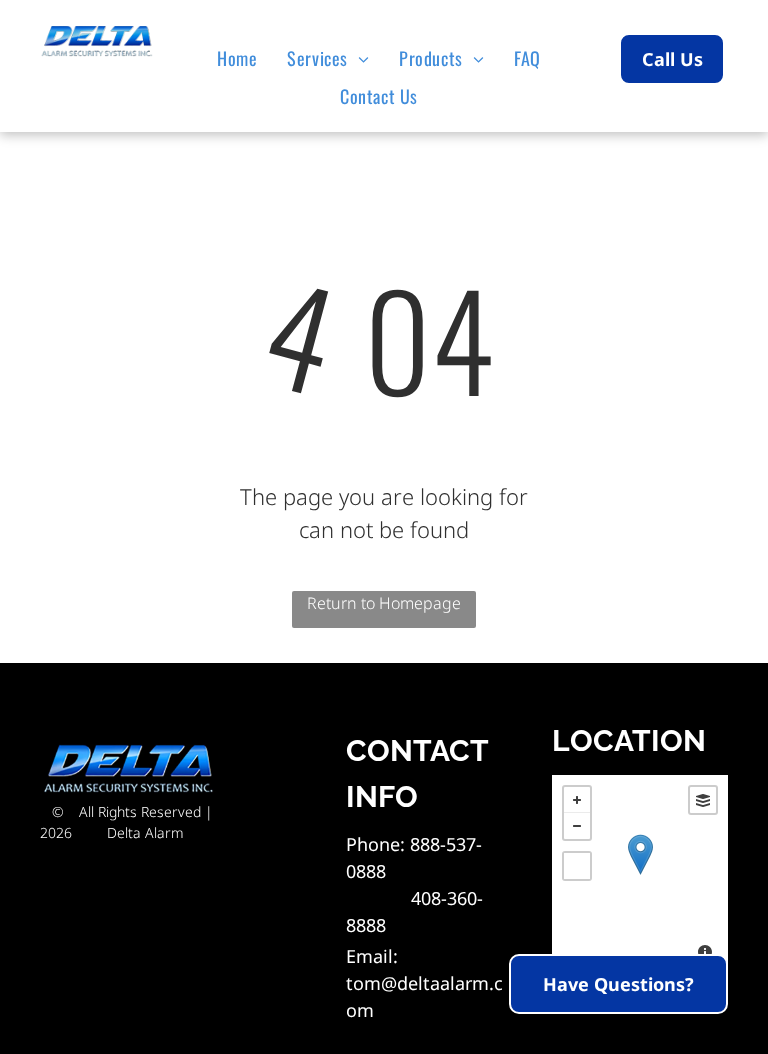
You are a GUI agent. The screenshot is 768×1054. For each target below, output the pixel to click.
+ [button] (577, 800)
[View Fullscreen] (577, 866)
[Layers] (703, 800)
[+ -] (640, 875)
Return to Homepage (384, 603)
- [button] (577, 826)
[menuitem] (242, 58)
